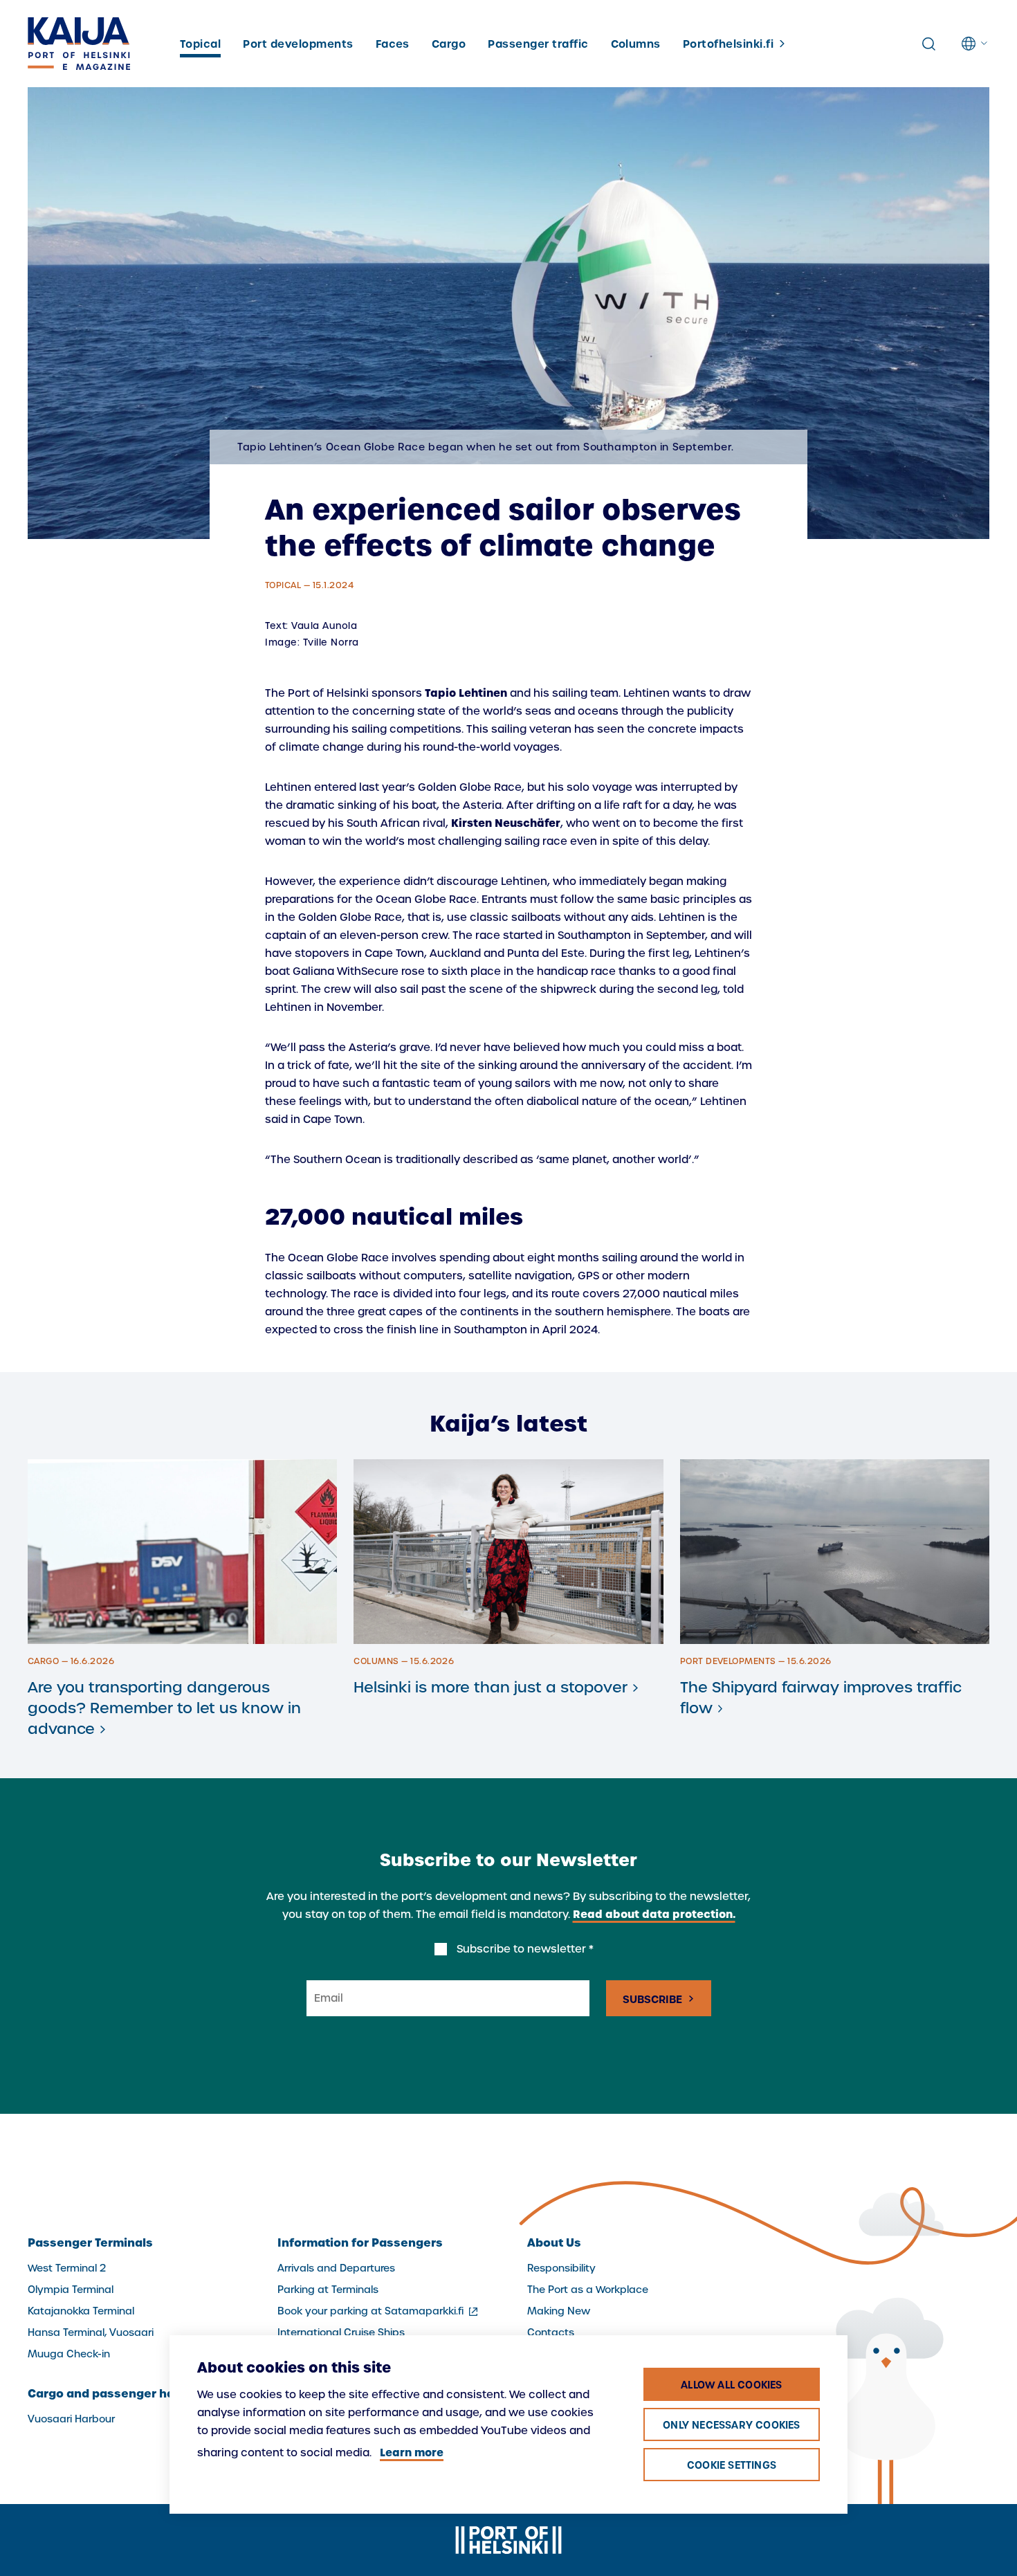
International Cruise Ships (341, 2332)
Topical (200, 44)
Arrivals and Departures (336, 2268)
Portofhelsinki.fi (728, 44)
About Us (554, 2242)
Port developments (298, 44)
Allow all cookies (731, 2385)
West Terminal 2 (67, 2268)
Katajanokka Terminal (81, 2311)
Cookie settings (732, 2465)
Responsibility (561, 2268)
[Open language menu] (975, 44)
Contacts (551, 2332)
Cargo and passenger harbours (121, 2393)
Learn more (412, 2452)
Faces (393, 44)
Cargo (449, 44)
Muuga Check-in (69, 2354)
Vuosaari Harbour (71, 2419)
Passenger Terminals (90, 2242)
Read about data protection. (654, 1914)
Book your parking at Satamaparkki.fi (379, 2311)
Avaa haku (928, 44)
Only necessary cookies (731, 2425)
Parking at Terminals (328, 2290)
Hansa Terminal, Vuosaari (91, 2332)
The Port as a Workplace (588, 2290)
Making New (559, 2311)
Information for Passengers (360, 2242)
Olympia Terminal (71, 2290)
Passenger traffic (538, 44)
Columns (636, 44)
